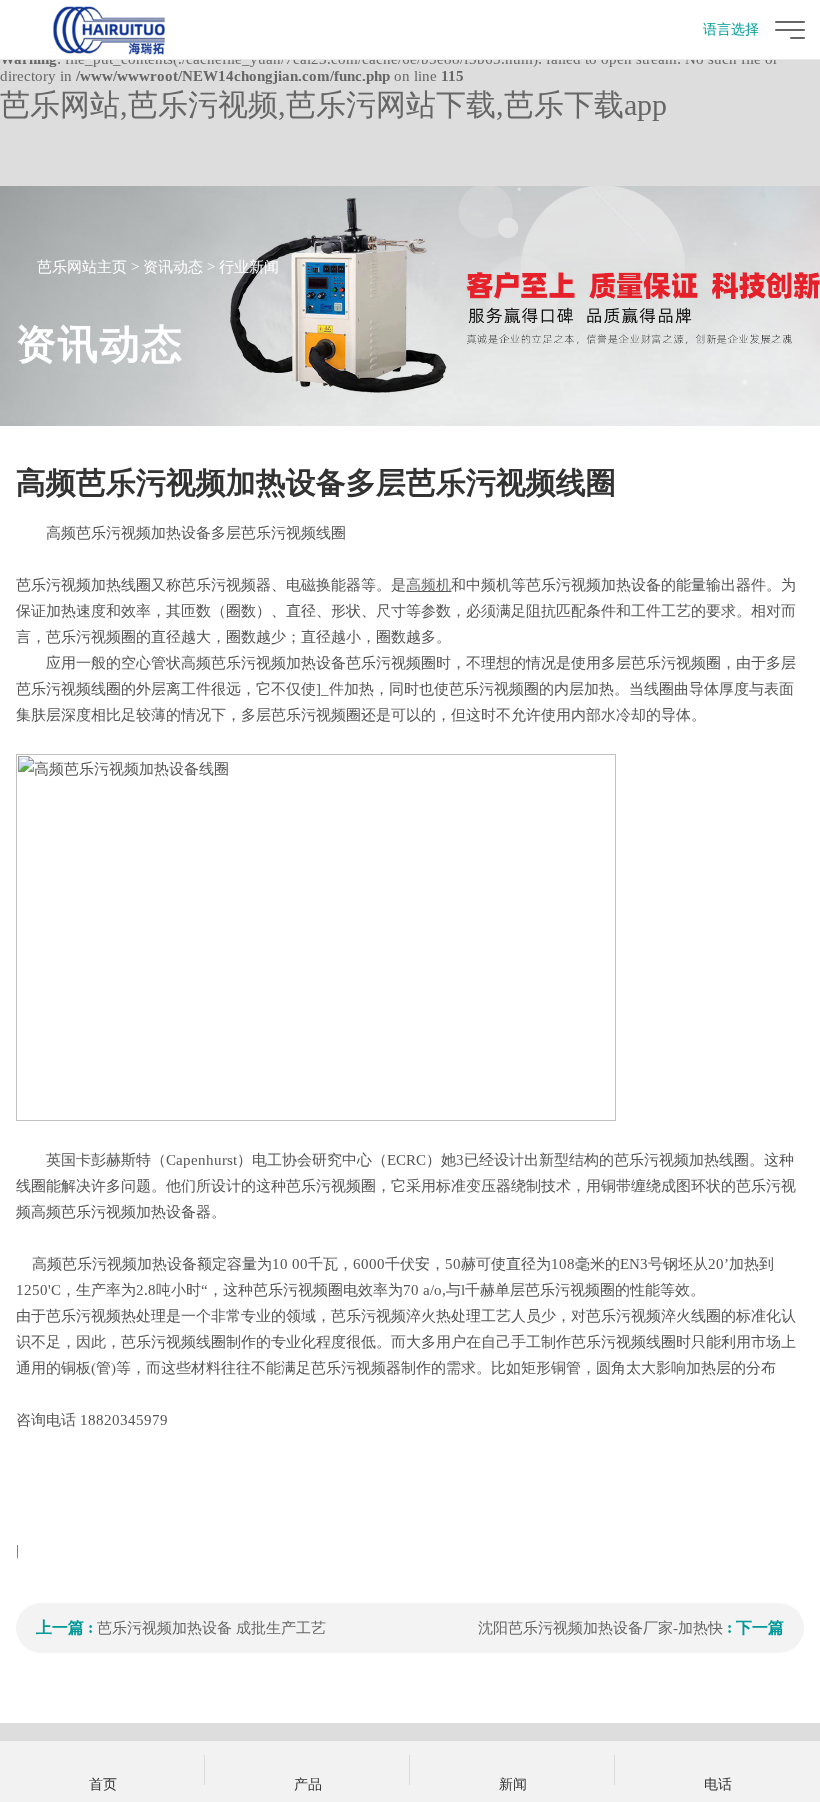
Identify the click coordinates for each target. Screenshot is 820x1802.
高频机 (428, 585)
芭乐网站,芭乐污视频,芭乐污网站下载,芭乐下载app (333, 104)
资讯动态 (173, 267)
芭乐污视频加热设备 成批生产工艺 (211, 1628)
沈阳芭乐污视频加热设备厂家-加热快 (600, 1628)
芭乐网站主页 (82, 267)
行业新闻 (249, 267)
